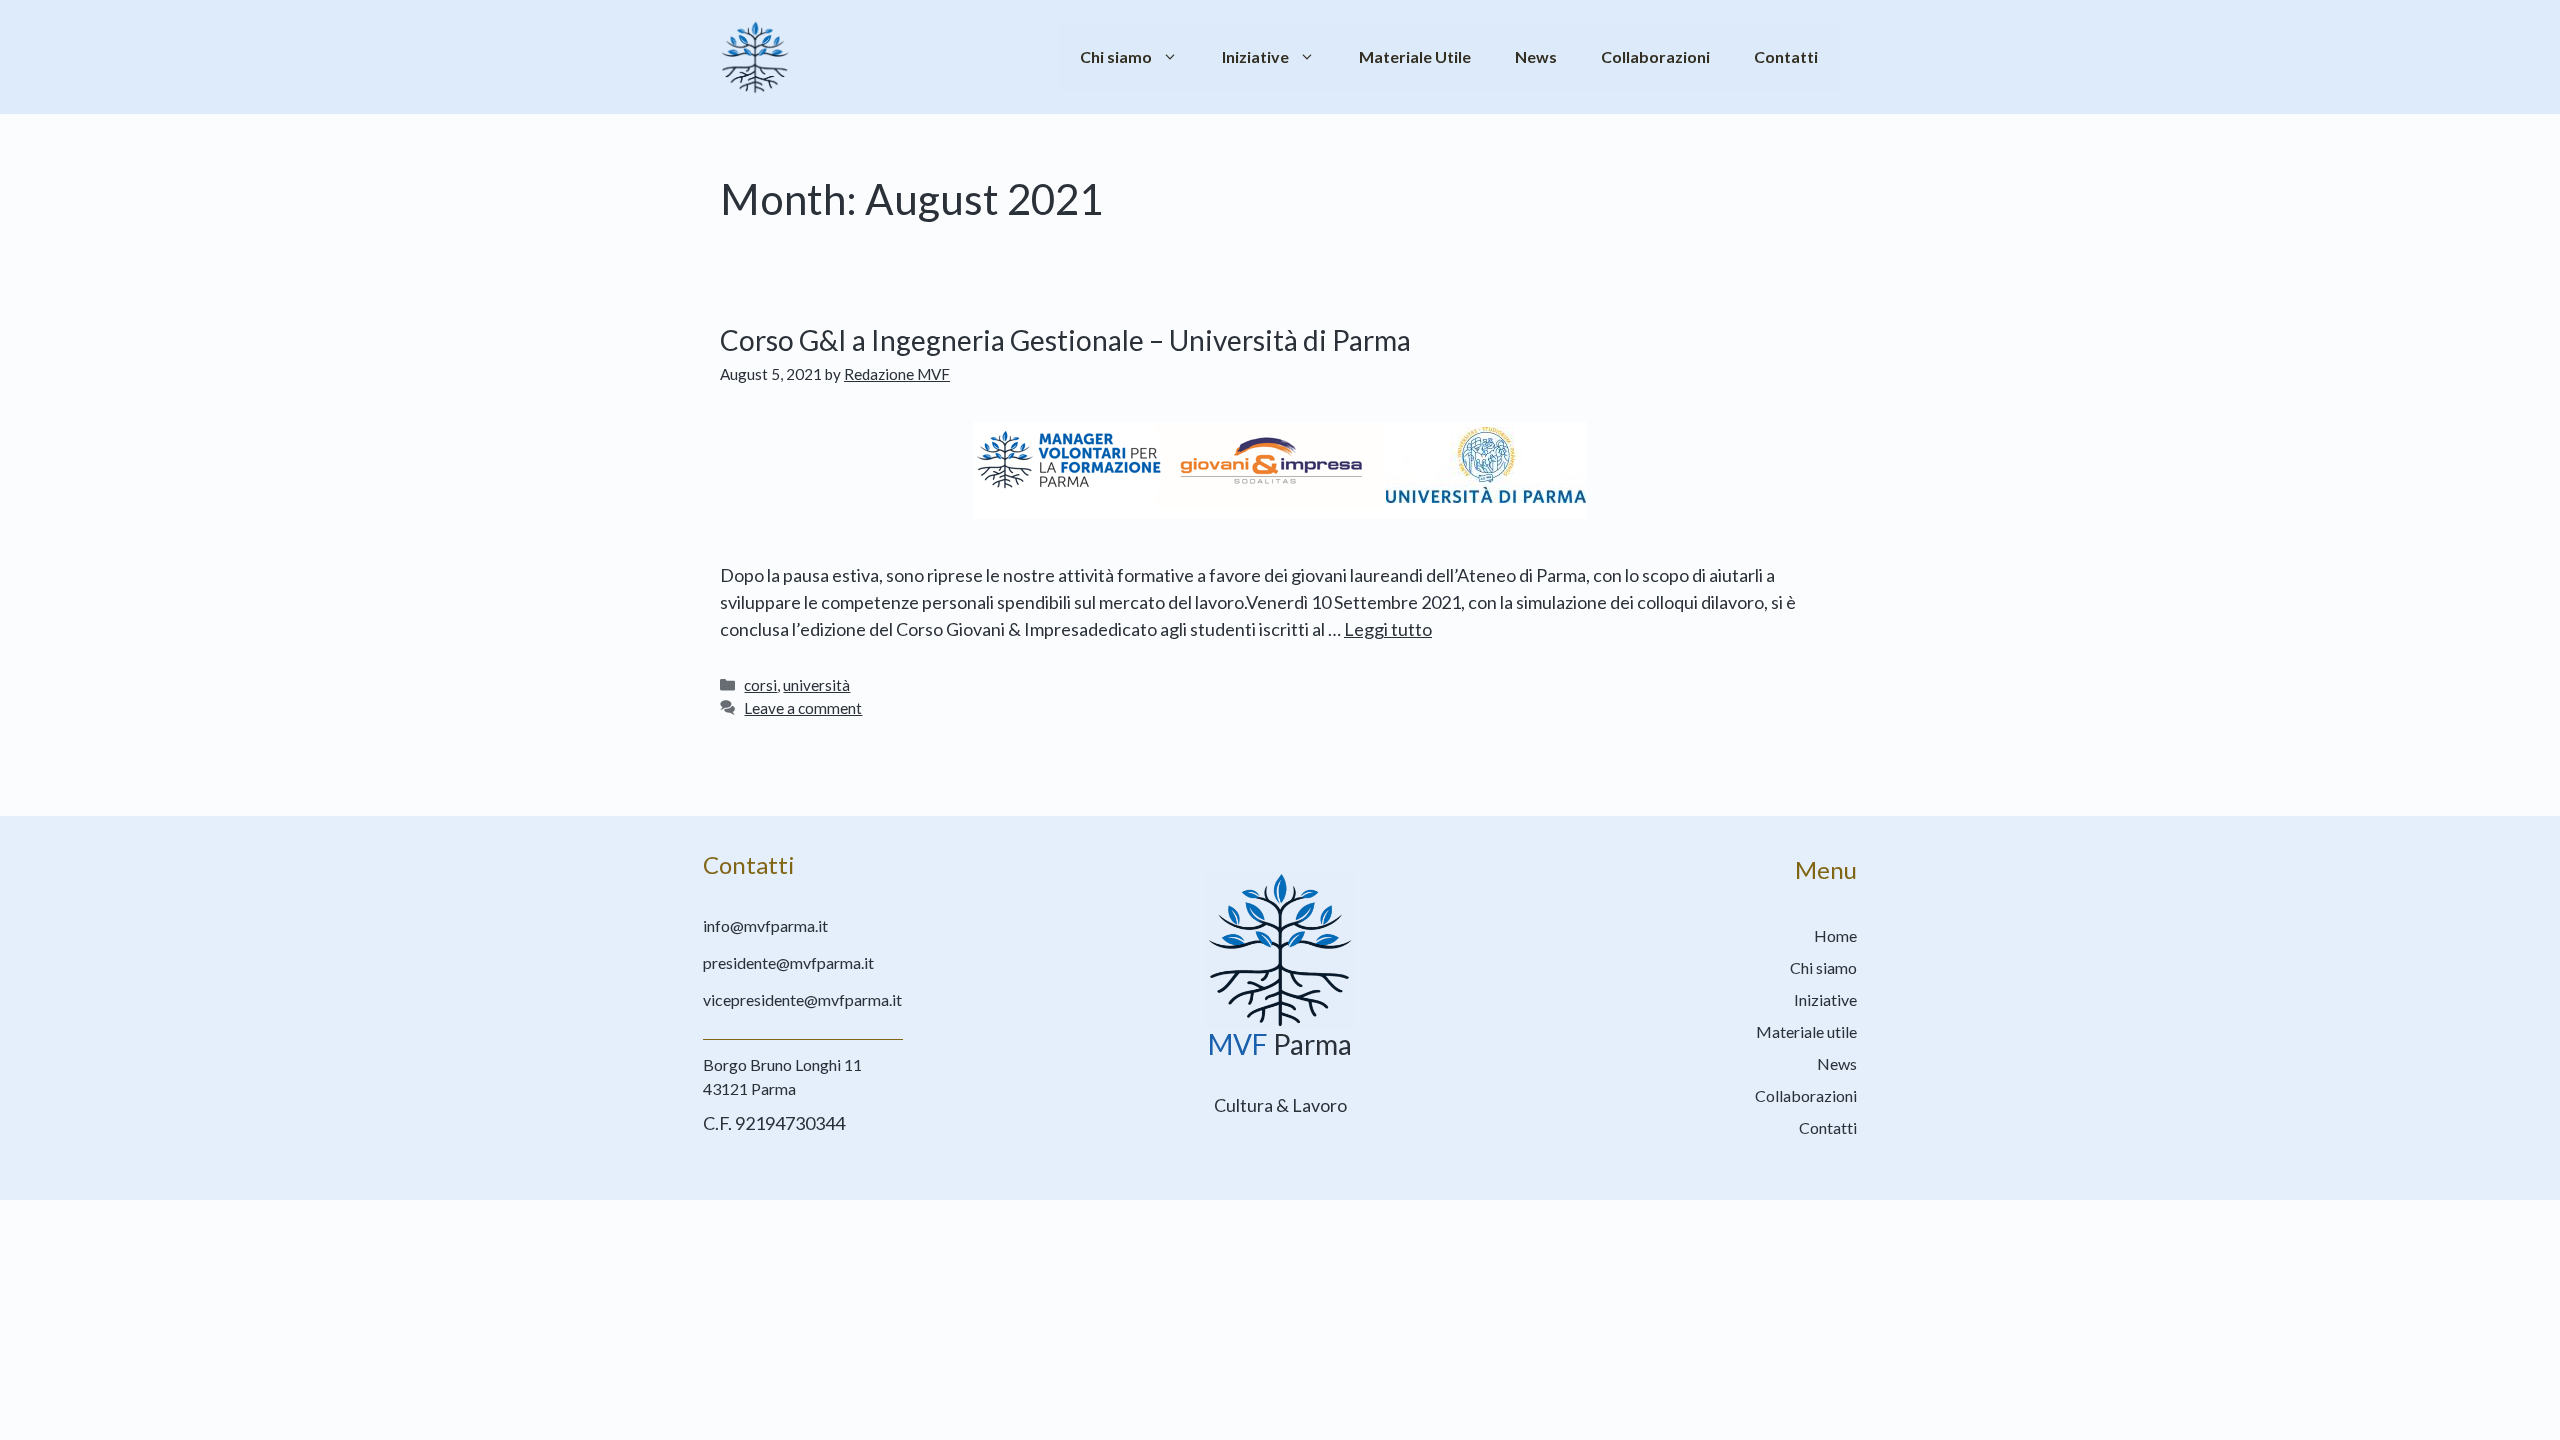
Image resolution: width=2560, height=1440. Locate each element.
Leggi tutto (1388, 629)
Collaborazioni (1655, 56)
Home (1835, 935)
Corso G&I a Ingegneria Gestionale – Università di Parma (1065, 340)
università (816, 685)
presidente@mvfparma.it (788, 962)
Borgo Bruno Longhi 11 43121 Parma (782, 1076)
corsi (760, 685)
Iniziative (1255, 56)
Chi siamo (1116, 56)
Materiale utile (1806, 1031)
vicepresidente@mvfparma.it (802, 999)
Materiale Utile (1415, 56)
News (1536, 56)
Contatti (1786, 56)
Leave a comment (803, 708)
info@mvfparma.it (765, 925)
